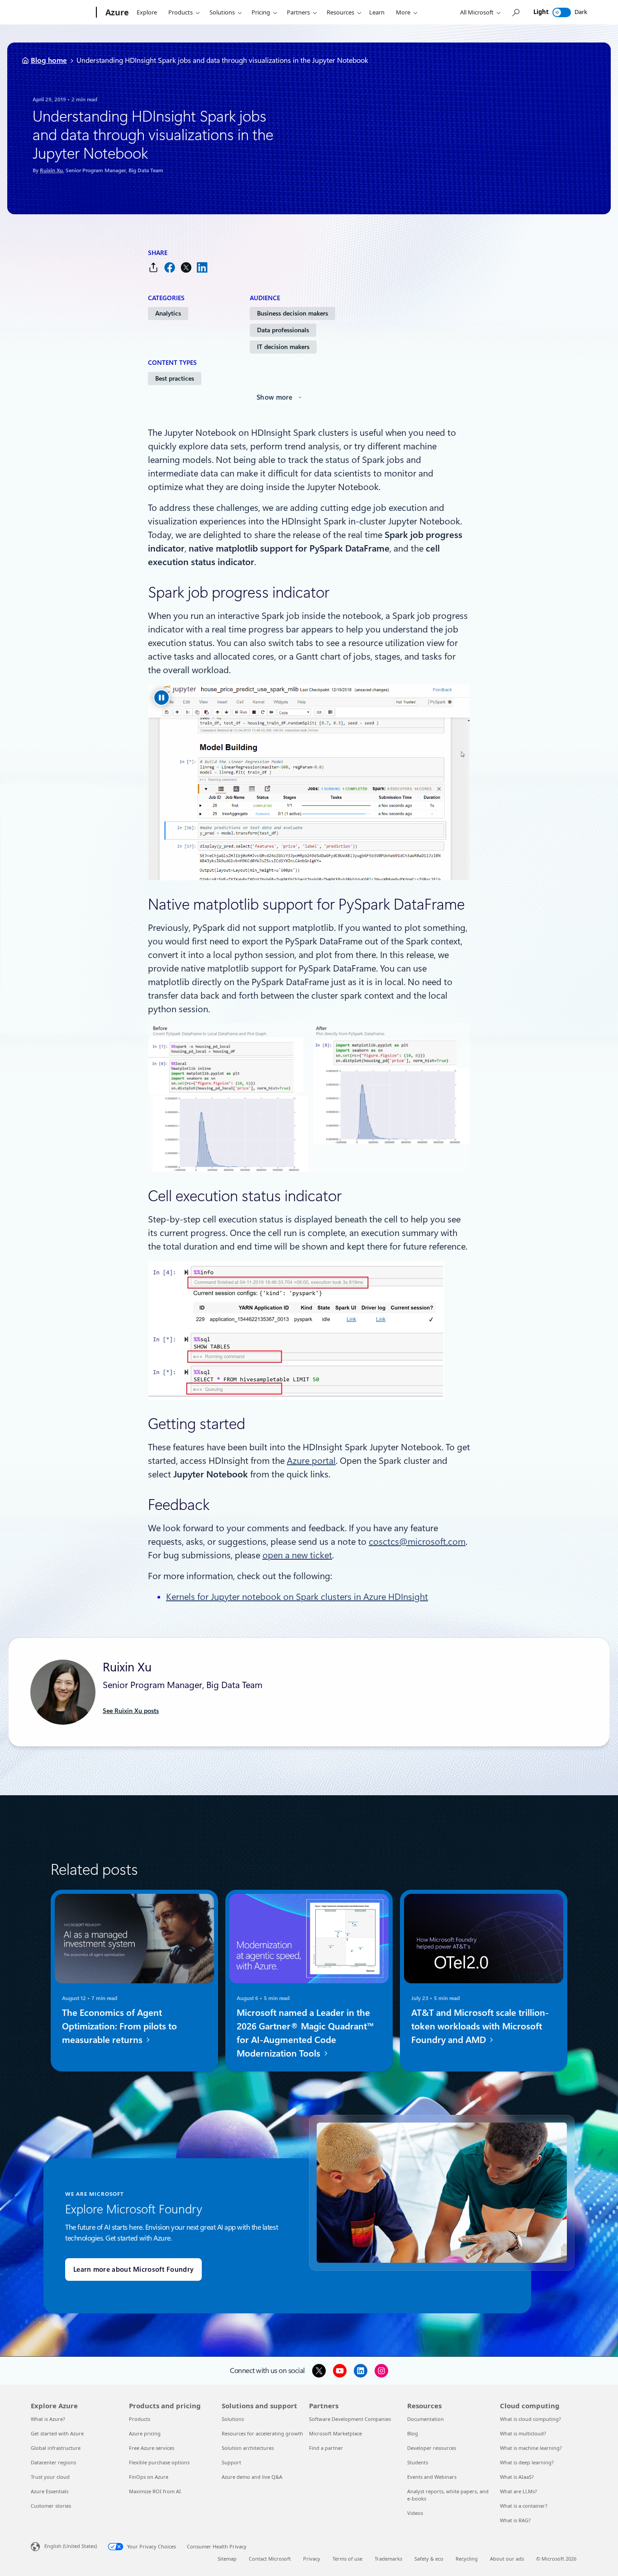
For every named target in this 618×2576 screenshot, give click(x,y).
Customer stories (51, 2506)
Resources (340, 12)
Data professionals (283, 330)
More (403, 12)
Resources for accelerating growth (262, 2433)
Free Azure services (152, 2448)
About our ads (507, 2559)
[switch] (562, 12)
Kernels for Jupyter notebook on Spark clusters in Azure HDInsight (297, 1597)
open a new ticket (297, 1555)
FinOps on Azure (149, 2477)
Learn (377, 12)
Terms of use (347, 2559)
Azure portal (311, 1461)
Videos (415, 2513)
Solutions (222, 12)
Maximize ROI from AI (155, 2491)
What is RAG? (515, 2520)
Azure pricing (145, 2433)
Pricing (261, 12)
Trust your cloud (50, 2477)
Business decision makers (292, 313)
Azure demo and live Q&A (252, 2477)
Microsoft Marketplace (335, 2433)
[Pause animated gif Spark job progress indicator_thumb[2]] (162, 698)
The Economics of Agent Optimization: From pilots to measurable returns (119, 2026)
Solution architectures (248, 2448)
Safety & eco (429, 2559)
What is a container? (524, 2506)
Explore (147, 12)
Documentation (425, 2419)
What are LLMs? (518, 2491)
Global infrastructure (56, 2448)
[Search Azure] (515, 12)
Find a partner (326, 2448)
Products (181, 12)
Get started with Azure (57, 2433)
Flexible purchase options (159, 2462)
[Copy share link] (153, 267)
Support (231, 2462)
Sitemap (227, 2559)
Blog (413, 2433)
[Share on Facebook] (170, 267)
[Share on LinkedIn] (202, 267)
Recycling (467, 2559)
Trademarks (388, 2559)
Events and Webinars (432, 2477)
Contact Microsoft (270, 2559)
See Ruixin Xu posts (131, 1711)
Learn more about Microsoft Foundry (133, 2269)
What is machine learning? (531, 2448)
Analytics (168, 313)
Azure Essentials (50, 2491)
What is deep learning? (527, 2462)
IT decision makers (283, 347)
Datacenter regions (53, 2462)
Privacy (312, 2559)
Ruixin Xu (51, 170)
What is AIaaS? (517, 2477)
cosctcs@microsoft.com (417, 1542)
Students (418, 2462)
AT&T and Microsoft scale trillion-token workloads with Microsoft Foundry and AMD (480, 2026)
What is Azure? (48, 2419)
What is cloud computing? (530, 2419)
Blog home (49, 60)
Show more (275, 397)
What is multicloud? (523, 2433)
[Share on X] (186, 267)
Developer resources (432, 2448)
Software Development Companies (350, 2419)
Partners (298, 12)
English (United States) (71, 2546)
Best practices (175, 378)
